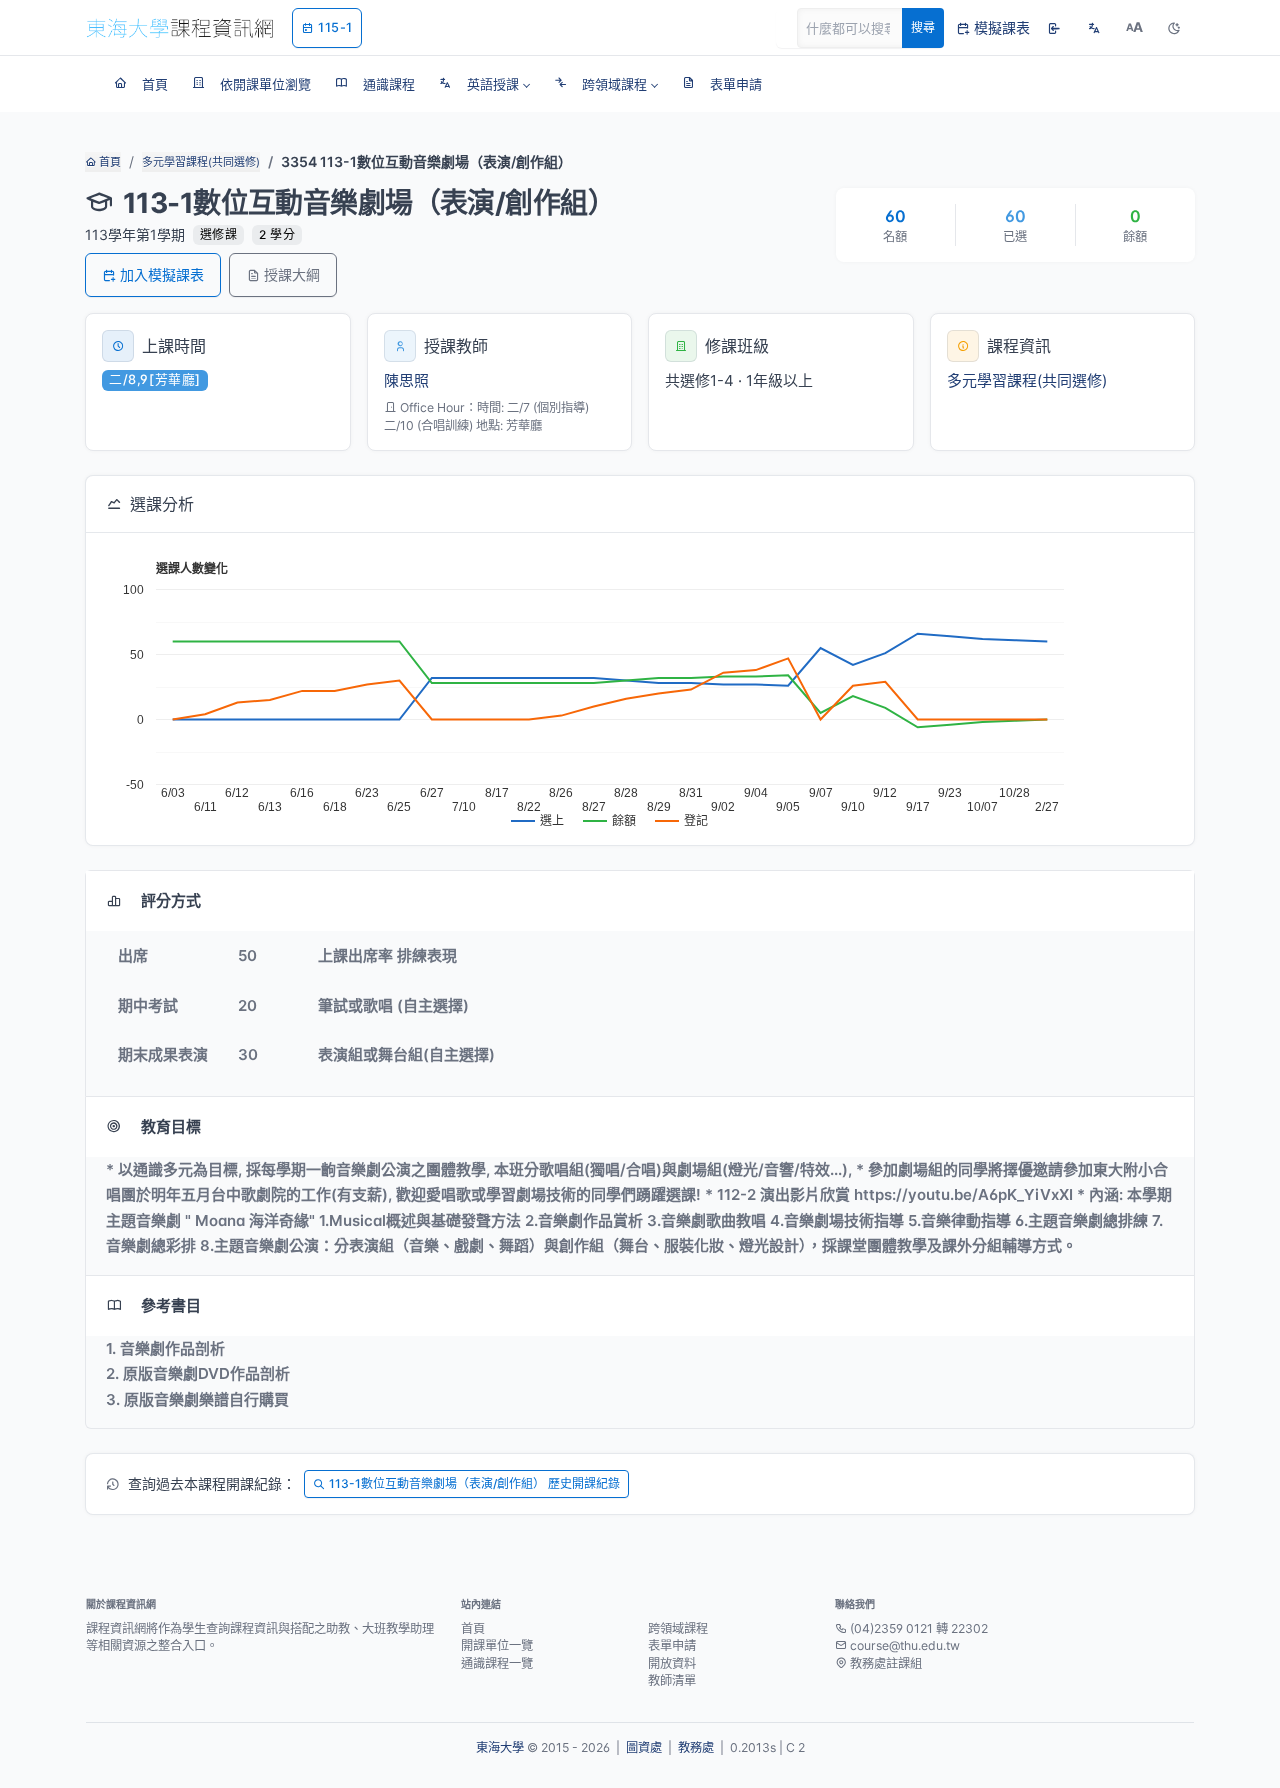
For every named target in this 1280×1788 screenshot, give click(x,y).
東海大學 (500, 1747)
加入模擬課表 (162, 274)
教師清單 (672, 1680)
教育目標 (171, 1126)
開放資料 (672, 1663)
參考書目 (171, 1305)
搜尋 (923, 27)
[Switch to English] (1094, 28)
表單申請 (672, 1645)
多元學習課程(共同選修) (201, 162)
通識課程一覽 (497, 1663)
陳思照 (406, 380)
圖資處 (644, 1747)
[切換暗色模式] (1174, 28)
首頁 (108, 162)
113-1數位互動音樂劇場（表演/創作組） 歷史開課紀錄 (474, 1483)
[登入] (1054, 28)
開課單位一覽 (497, 1645)
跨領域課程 (678, 1628)
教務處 (696, 1747)
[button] (484, 84)
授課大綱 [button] (292, 274)
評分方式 (171, 900)
